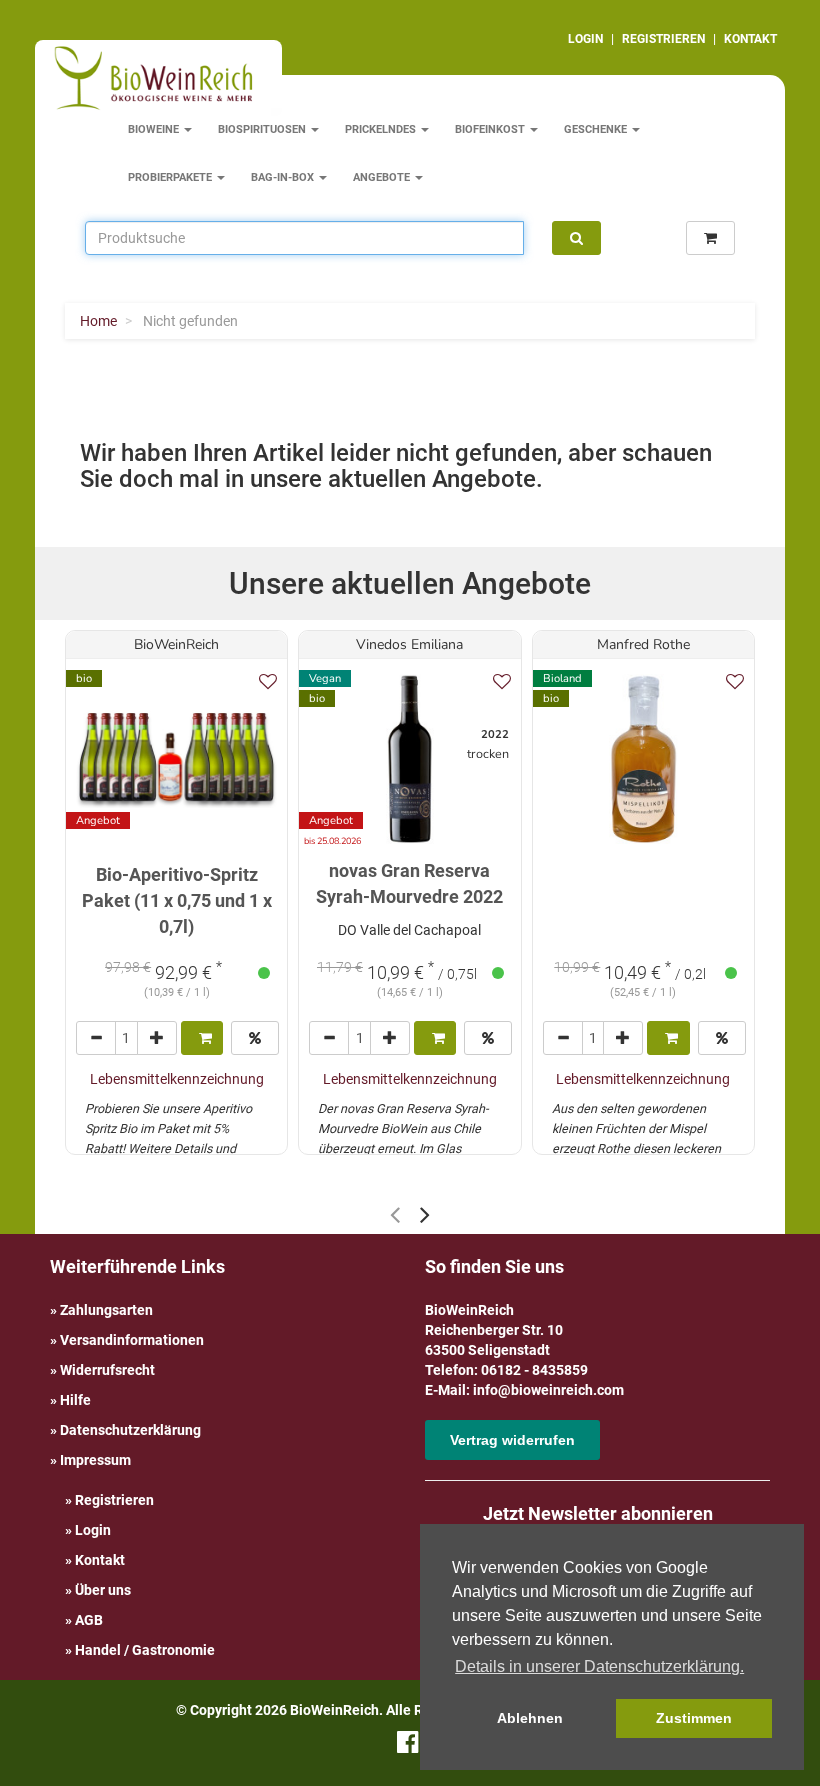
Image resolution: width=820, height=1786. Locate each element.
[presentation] (395, 1214)
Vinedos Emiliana (409, 644)
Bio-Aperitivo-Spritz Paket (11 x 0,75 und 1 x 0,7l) (177, 900)
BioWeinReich (176, 644)
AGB (89, 1620)
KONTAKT (750, 39)
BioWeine (155, 129)
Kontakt (100, 1560)
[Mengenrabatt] (255, 1038)
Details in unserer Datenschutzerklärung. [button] (599, 1666)
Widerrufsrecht (107, 1370)
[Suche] (576, 238)
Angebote (383, 177)
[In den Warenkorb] (202, 1038)
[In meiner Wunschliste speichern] (268, 681)
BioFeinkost (491, 129)
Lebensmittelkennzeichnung (177, 1079)
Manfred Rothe (643, 644)
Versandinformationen (132, 1340)
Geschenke (597, 129)
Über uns (103, 1590)
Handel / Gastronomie (145, 1650)
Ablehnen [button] (530, 1718)
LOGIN (585, 39)
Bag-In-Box (284, 177)
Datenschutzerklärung (130, 1430)
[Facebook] (407, 1746)
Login (93, 1530)
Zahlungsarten (106, 1310)
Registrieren (114, 1500)
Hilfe (75, 1400)
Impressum (95, 1460)
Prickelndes (382, 129)
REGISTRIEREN (663, 39)
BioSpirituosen (263, 129)
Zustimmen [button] (694, 1718)
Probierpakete (171, 177)
